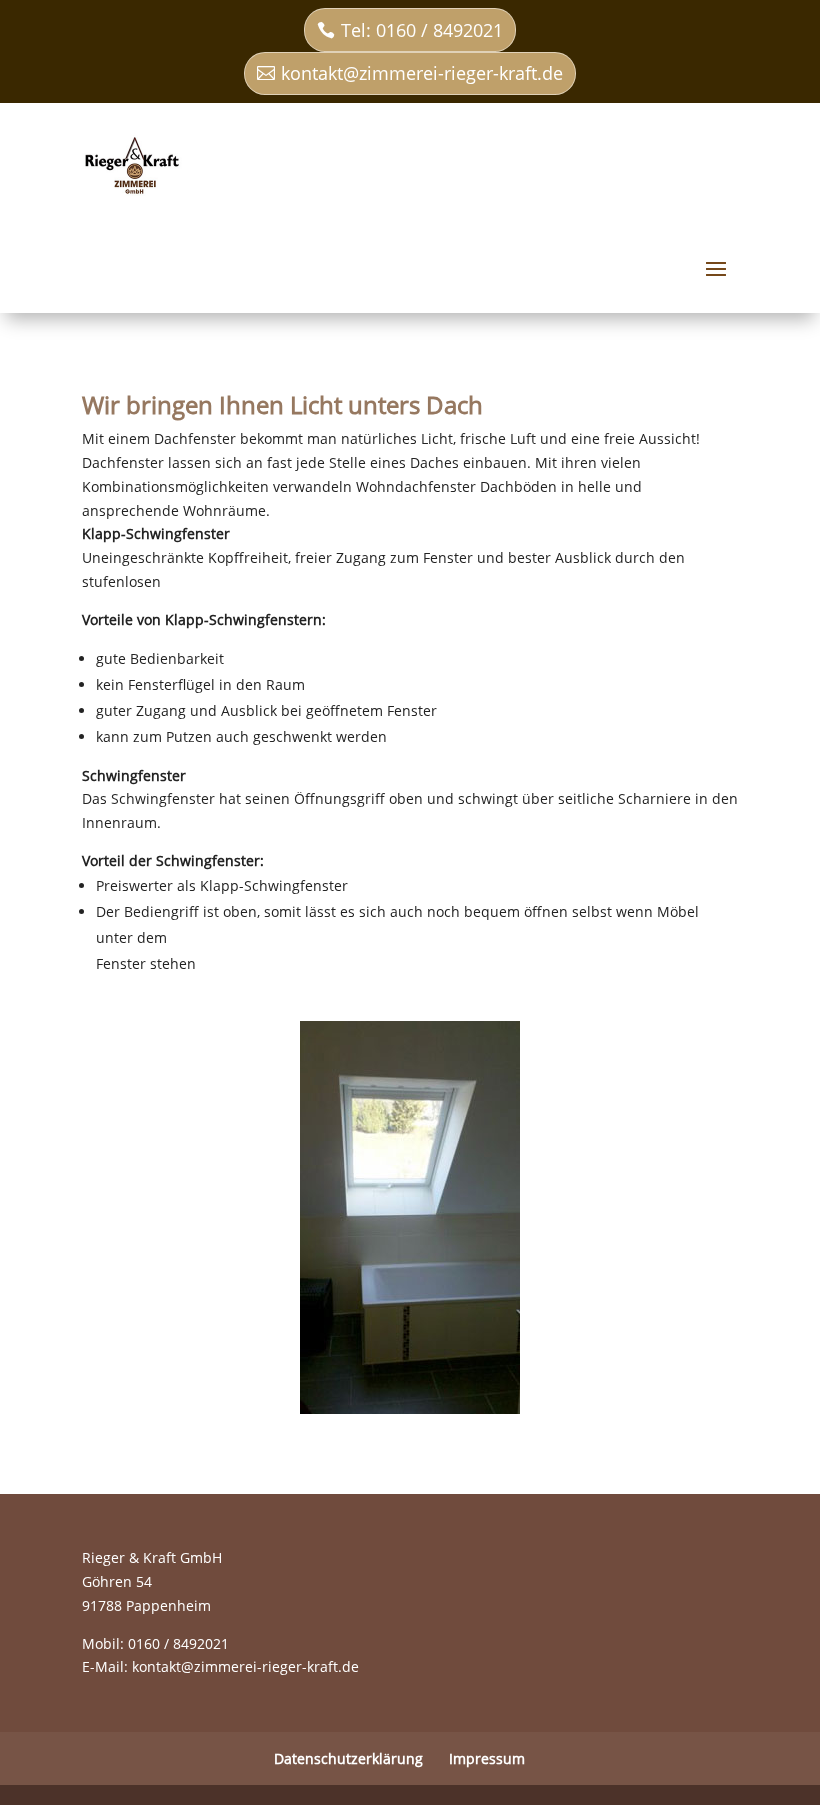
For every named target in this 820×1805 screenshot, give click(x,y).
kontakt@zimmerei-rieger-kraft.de (422, 73)
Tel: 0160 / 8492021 (422, 30)
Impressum (487, 1758)
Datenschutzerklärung (348, 1758)
